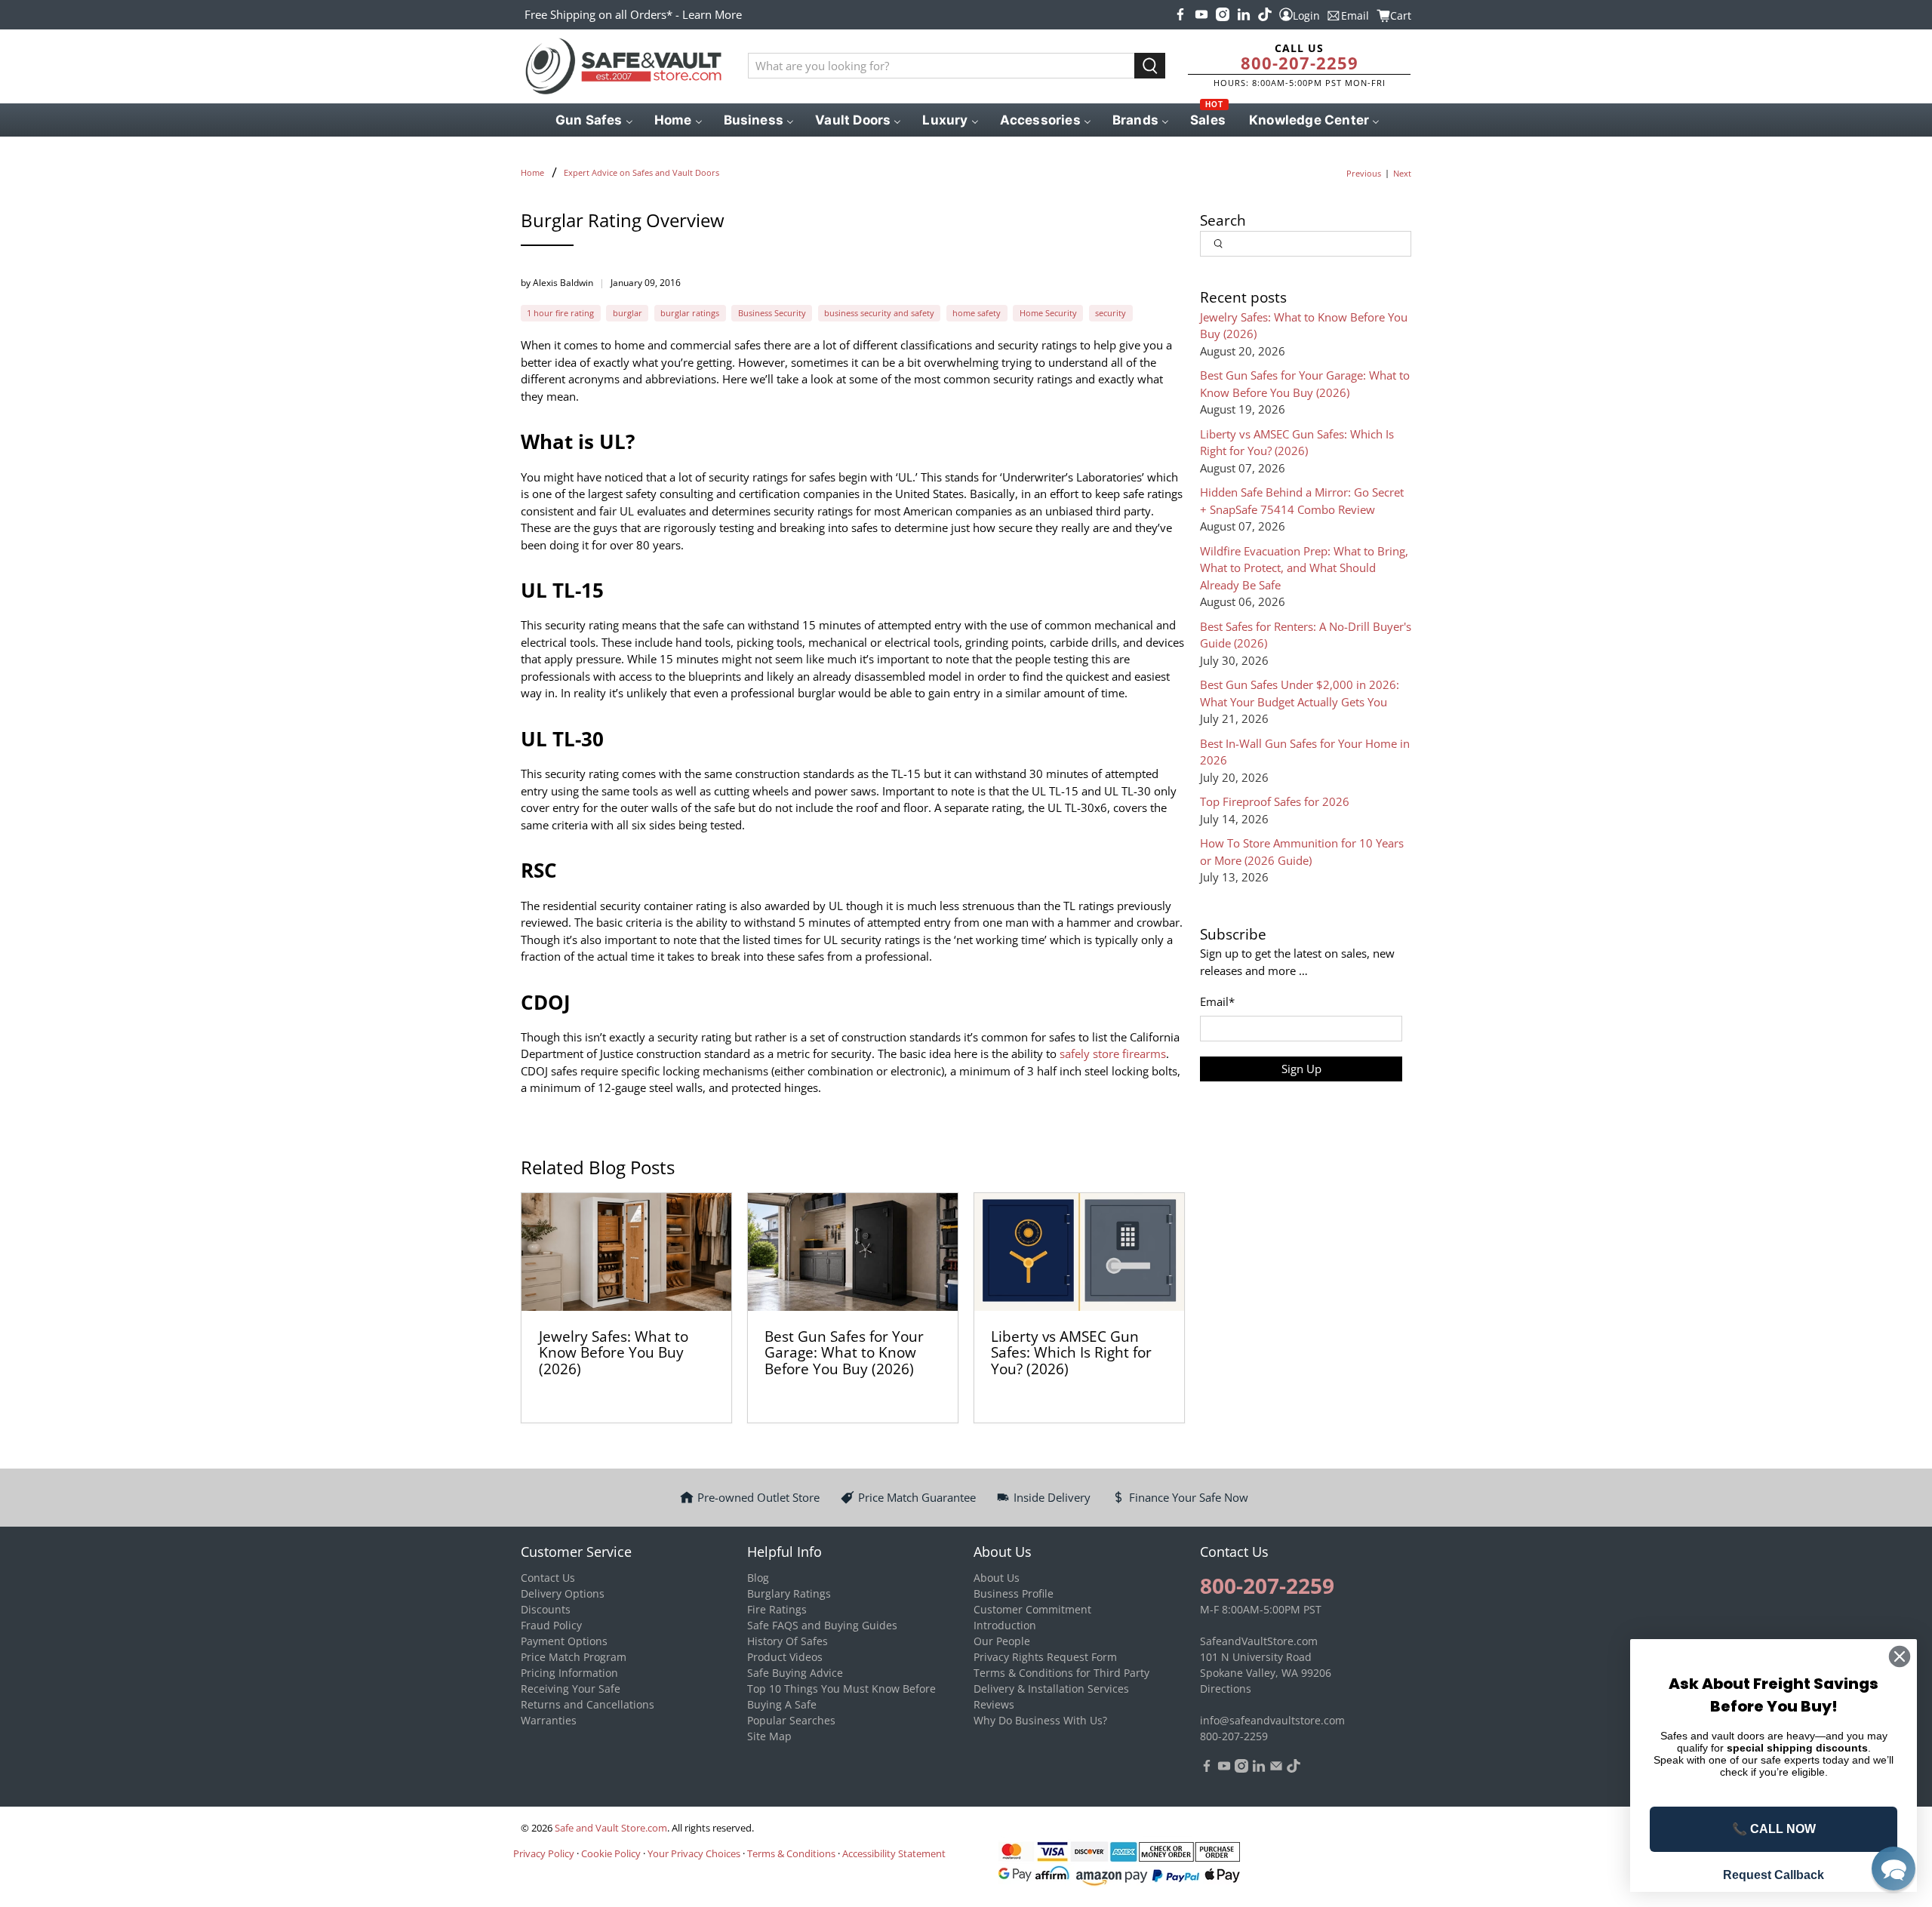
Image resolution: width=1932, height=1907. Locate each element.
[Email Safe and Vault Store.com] (1276, 1769)
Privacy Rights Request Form (1045, 1657)
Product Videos (785, 1657)
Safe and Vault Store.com (611, 1828)
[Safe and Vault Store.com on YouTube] (1201, 14)
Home (532, 172)
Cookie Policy (611, 1853)
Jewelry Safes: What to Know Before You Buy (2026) (614, 1352)
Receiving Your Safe (571, 1689)
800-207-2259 (1300, 63)
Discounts (546, 1609)
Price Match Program (574, 1657)
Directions (1226, 1689)
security (1111, 313)
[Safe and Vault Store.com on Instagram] (1223, 14)
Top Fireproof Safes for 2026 (1275, 801)
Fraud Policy (551, 1625)
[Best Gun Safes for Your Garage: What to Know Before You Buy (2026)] (853, 1252)
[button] (1894, 1869)
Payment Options (564, 1641)
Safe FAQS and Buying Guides (822, 1625)
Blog (758, 1578)
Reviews (994, 1704)
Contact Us (548, 1578)
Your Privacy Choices (694, 1853)
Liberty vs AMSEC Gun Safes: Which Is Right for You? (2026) (1071, 1352)
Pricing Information (569, 1673)
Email (1217, 1001)
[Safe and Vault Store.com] (623, 66)
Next (1402, 173)
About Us (997, 1578)
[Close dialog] (1900, 1656)
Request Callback (1774, 1875)
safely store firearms (1111, 1053)
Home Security (1048, 313)
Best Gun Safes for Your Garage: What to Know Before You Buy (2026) (844, 1352)
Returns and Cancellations (588, 1704)
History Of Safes (788, 1641)
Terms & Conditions (791, 1853)
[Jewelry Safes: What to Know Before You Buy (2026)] (626, 1252)
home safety (977, 313)
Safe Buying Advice (795, 1673)
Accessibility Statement (894, 1853)
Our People (1002, 1641)
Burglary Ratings (789, 1593)
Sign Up (1301, 1069)
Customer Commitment (1032, 1609)
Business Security (772, 313)
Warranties (549, 1720)
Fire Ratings (777, 1609)
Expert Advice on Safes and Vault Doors (641, 172)
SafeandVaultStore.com (1259, 1641)
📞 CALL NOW (1774, 1829)
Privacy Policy (544, 1853)
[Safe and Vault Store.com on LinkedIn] (1244, 14)
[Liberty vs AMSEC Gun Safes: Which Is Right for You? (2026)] (1079, 1252)
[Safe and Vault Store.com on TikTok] (1265, 14)
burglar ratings (690, 313)
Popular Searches (791, 1720)
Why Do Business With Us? (1040, 1720)
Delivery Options (563, 1593)
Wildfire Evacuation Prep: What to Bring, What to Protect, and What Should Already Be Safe (1304, 568)
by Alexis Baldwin (557, 283)
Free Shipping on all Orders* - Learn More (633, 14)
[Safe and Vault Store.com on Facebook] (1180, 14)
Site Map (769, 1736)
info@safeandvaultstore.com (1272, 1720)
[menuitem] (593, 120)
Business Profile (1014, 1593)
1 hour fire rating (560, 313)
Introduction (1005, 1625)
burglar (628, 313)
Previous (1364, 173)
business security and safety (879, 313)
